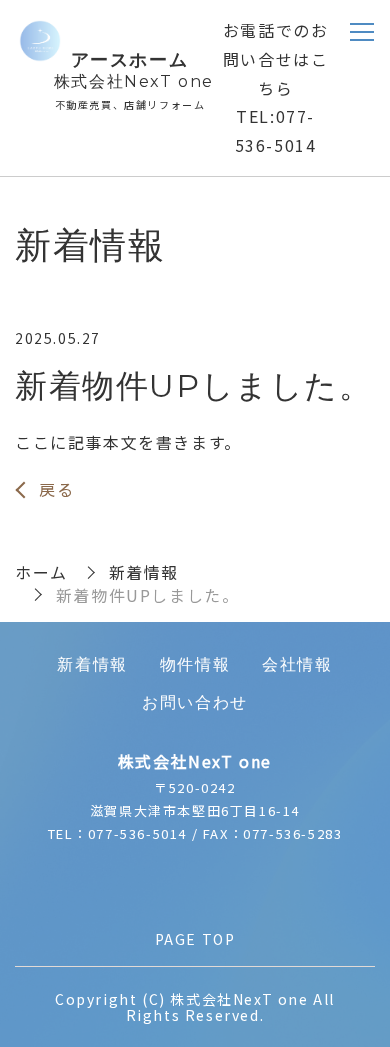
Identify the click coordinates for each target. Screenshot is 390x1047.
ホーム (41, 572)
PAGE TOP (195, 939)
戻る (56, 489)
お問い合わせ (195, 702)
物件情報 (195, 664)
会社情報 (297, 664)
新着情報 (144, 572)
